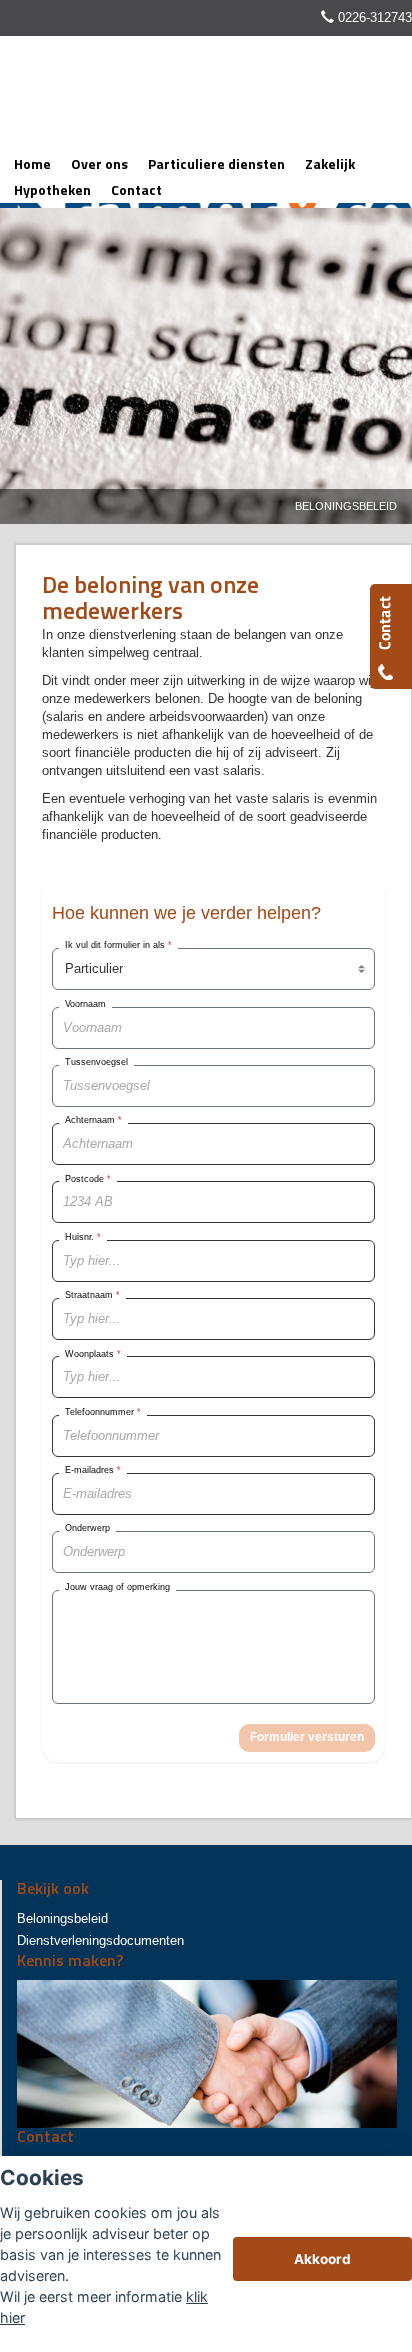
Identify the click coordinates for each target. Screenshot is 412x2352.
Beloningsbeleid (346, 506)
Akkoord (322, 2259)
